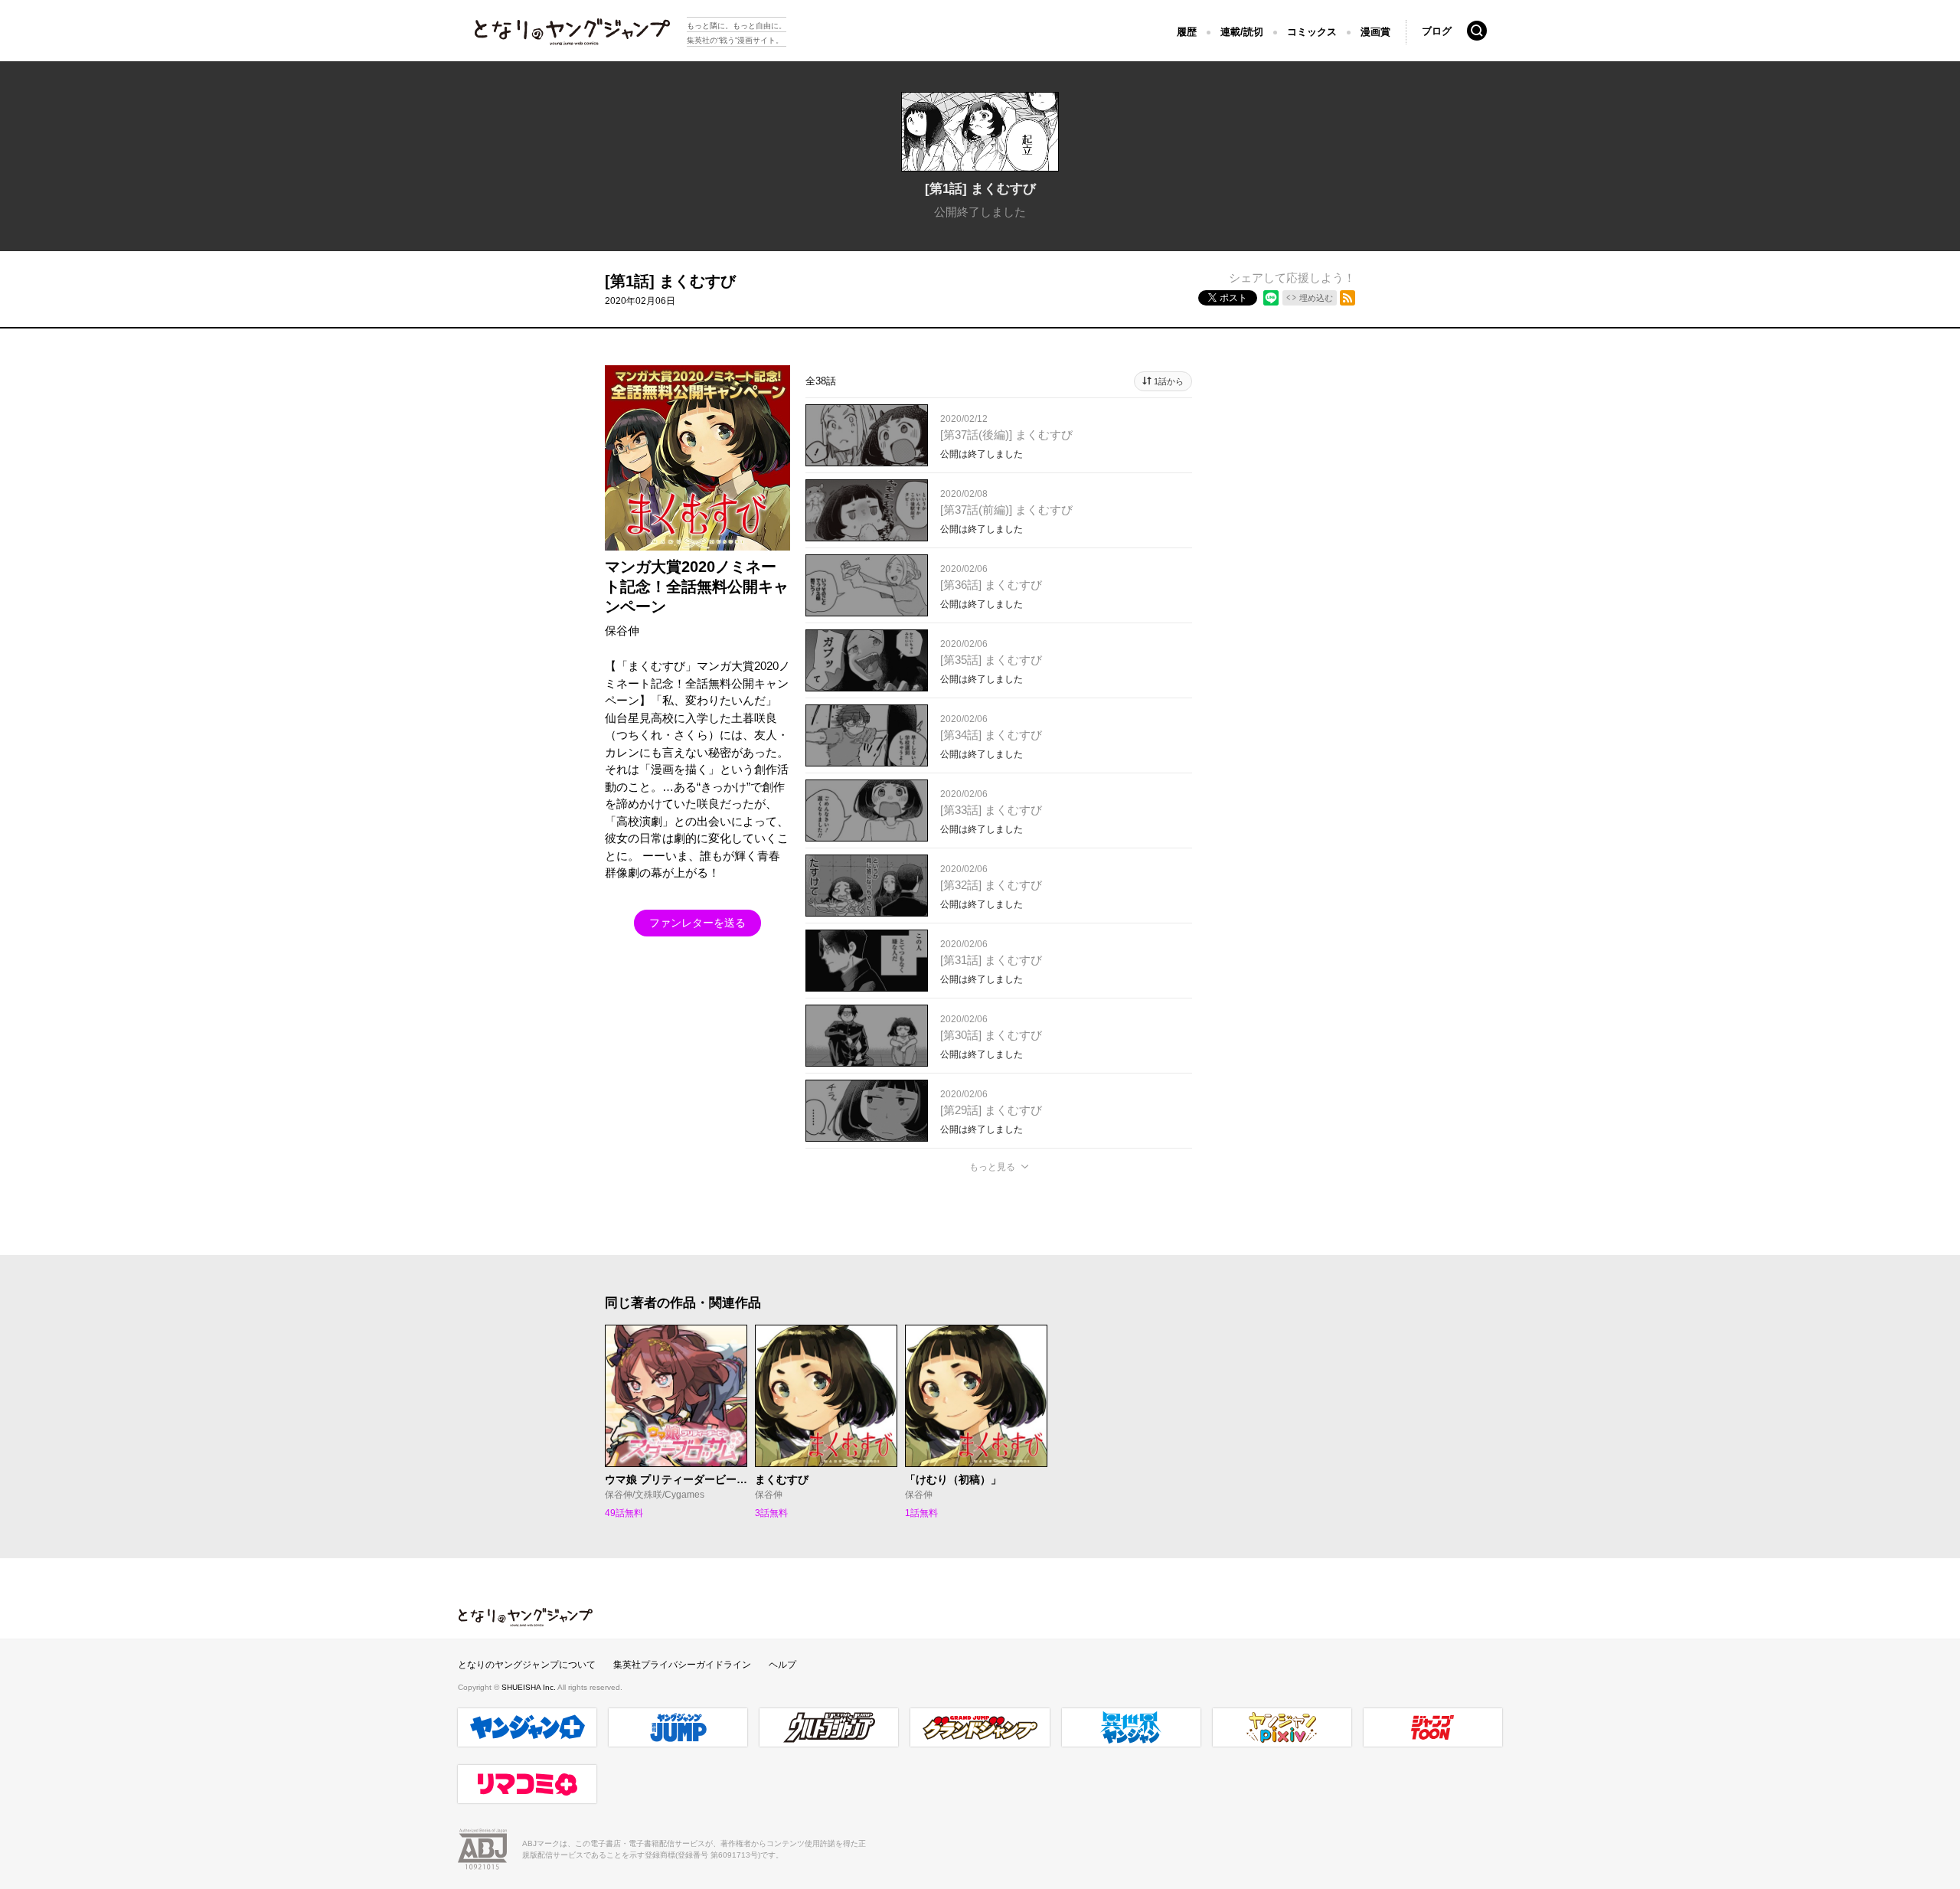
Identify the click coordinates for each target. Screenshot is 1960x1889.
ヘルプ (782, 1665)
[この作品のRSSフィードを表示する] (1347, 298)
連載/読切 (1242, 32)
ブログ (1437, 31)
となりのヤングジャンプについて (527, 1665)
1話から (1169, 381)
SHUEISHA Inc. (529, 1687)
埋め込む (1316, 298)
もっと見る (992, 1167)
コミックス (1312, 32)
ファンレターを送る (697, 923)
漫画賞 (1375, 32)
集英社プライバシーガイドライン (682, 1665)
